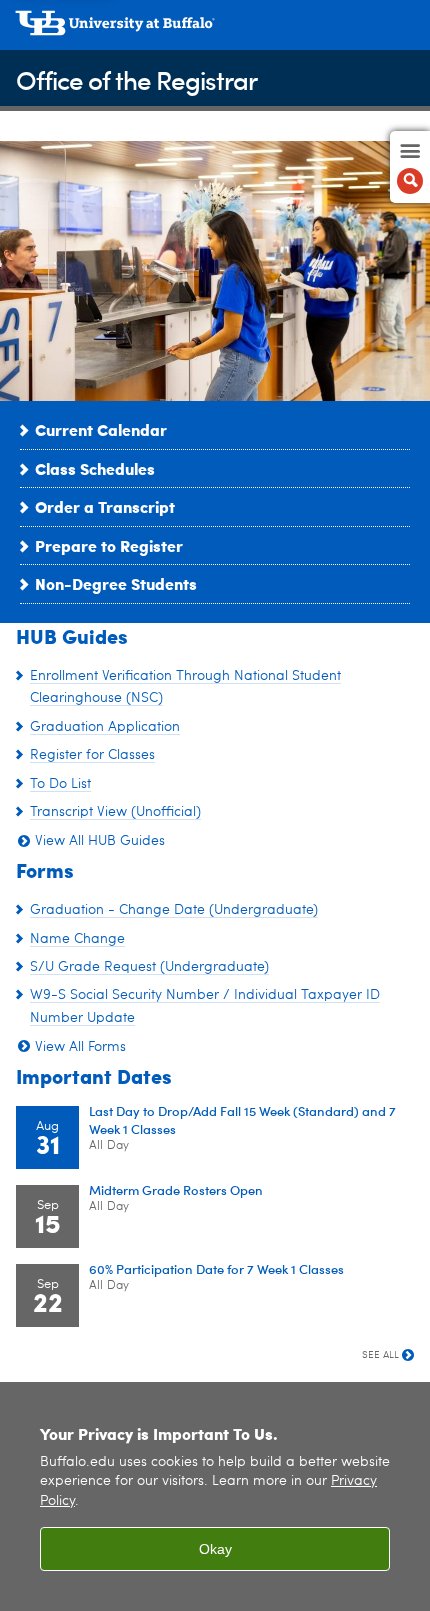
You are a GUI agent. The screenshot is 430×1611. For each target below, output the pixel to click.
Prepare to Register (109, 545)
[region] (215, 1496)
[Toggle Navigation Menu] (410, 167)
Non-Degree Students (116, 583)
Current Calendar (101, 429)
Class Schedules (95, 468)
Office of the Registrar (136, 79)
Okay (215, 1549)
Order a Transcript (105, 506)
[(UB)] (215, 30)
